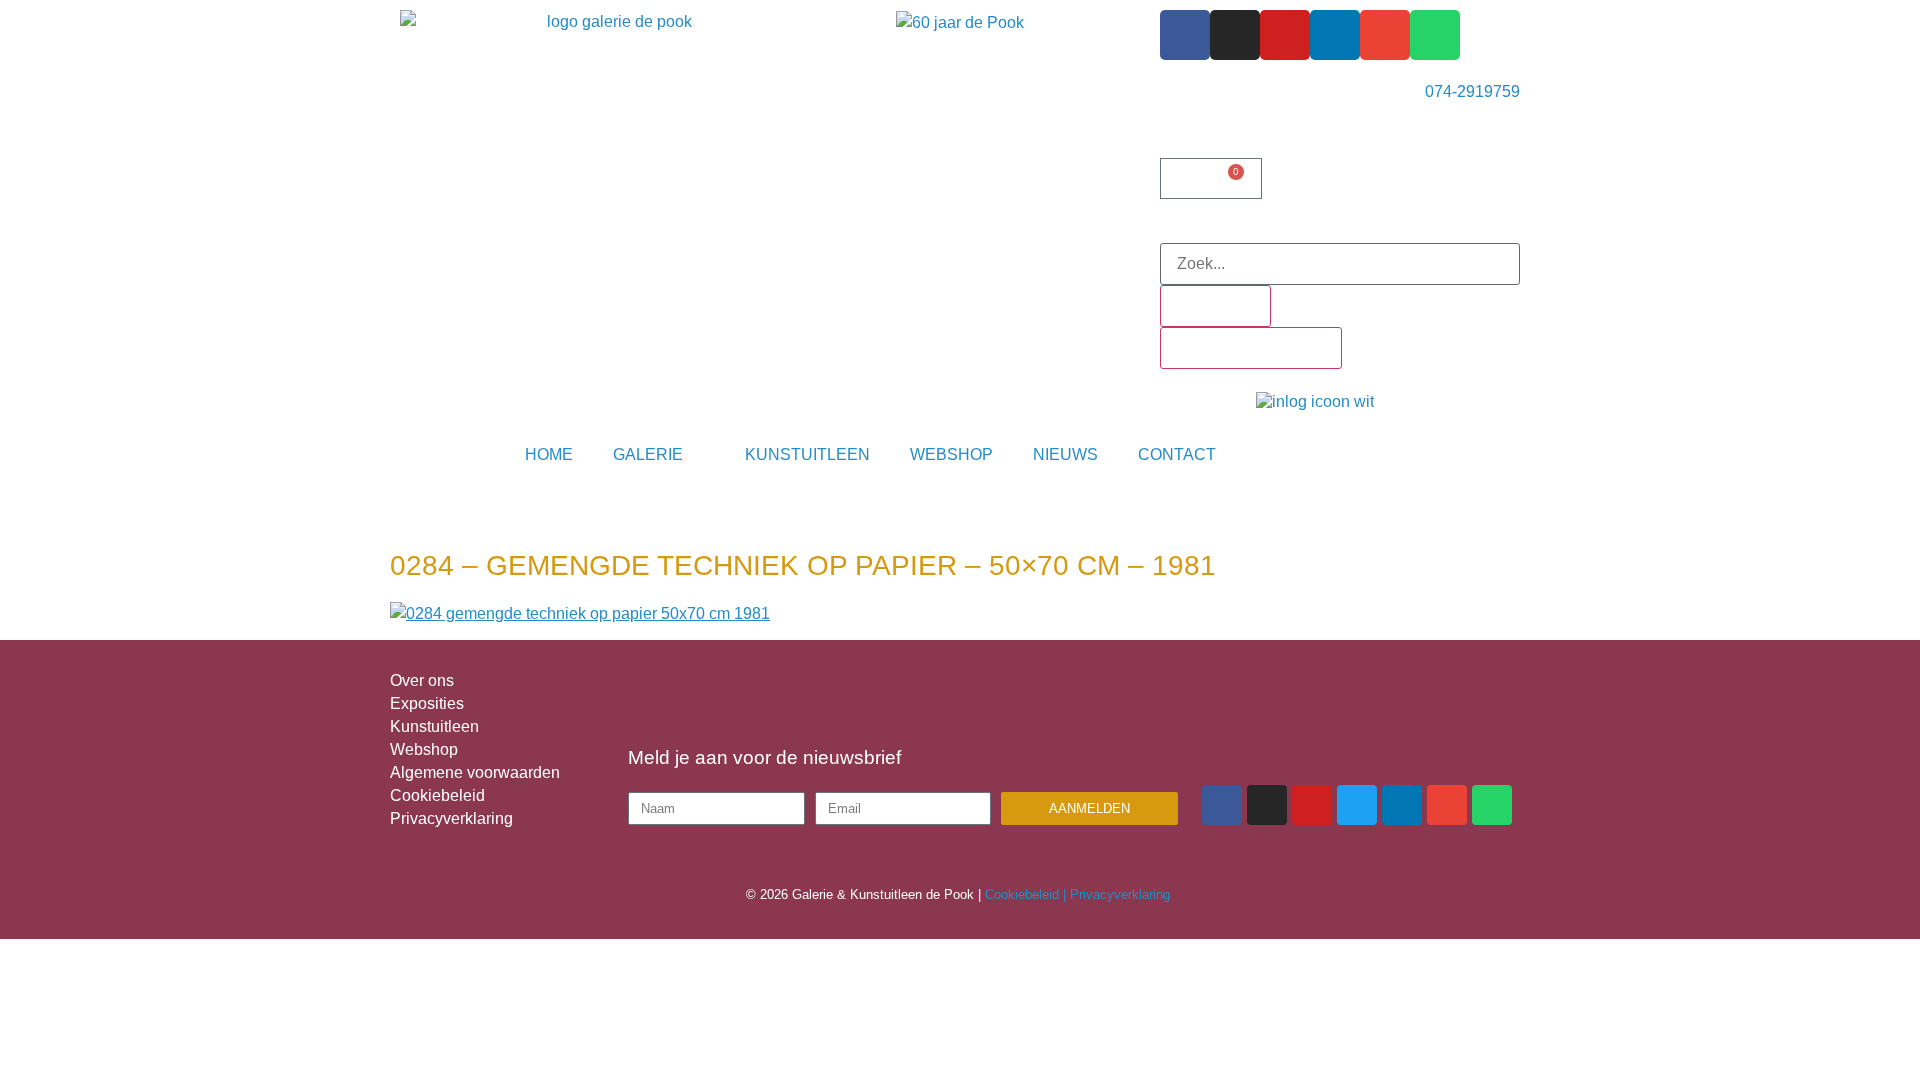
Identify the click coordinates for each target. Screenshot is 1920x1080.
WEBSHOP (951, 454)
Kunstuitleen (434, 726)
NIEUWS (1065, 454)
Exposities (427, 703)
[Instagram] (1235, 35)
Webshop (424, 749)
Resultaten (1215, 305)
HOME (549, 454)
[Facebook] (1185, 35)
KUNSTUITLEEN (807, 454)
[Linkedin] (1335, 35)
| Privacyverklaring (1118, 894)
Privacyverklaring (451, 818)
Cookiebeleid (437, 795)
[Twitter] (1357, 805)
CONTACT (1177, 454)
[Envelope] (1385, 35)
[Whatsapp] (1435, 35)
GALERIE (648, 454)
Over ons (422, 680)
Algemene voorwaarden (475, 772)
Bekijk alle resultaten (1251, 347)
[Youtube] (1285, 35)
